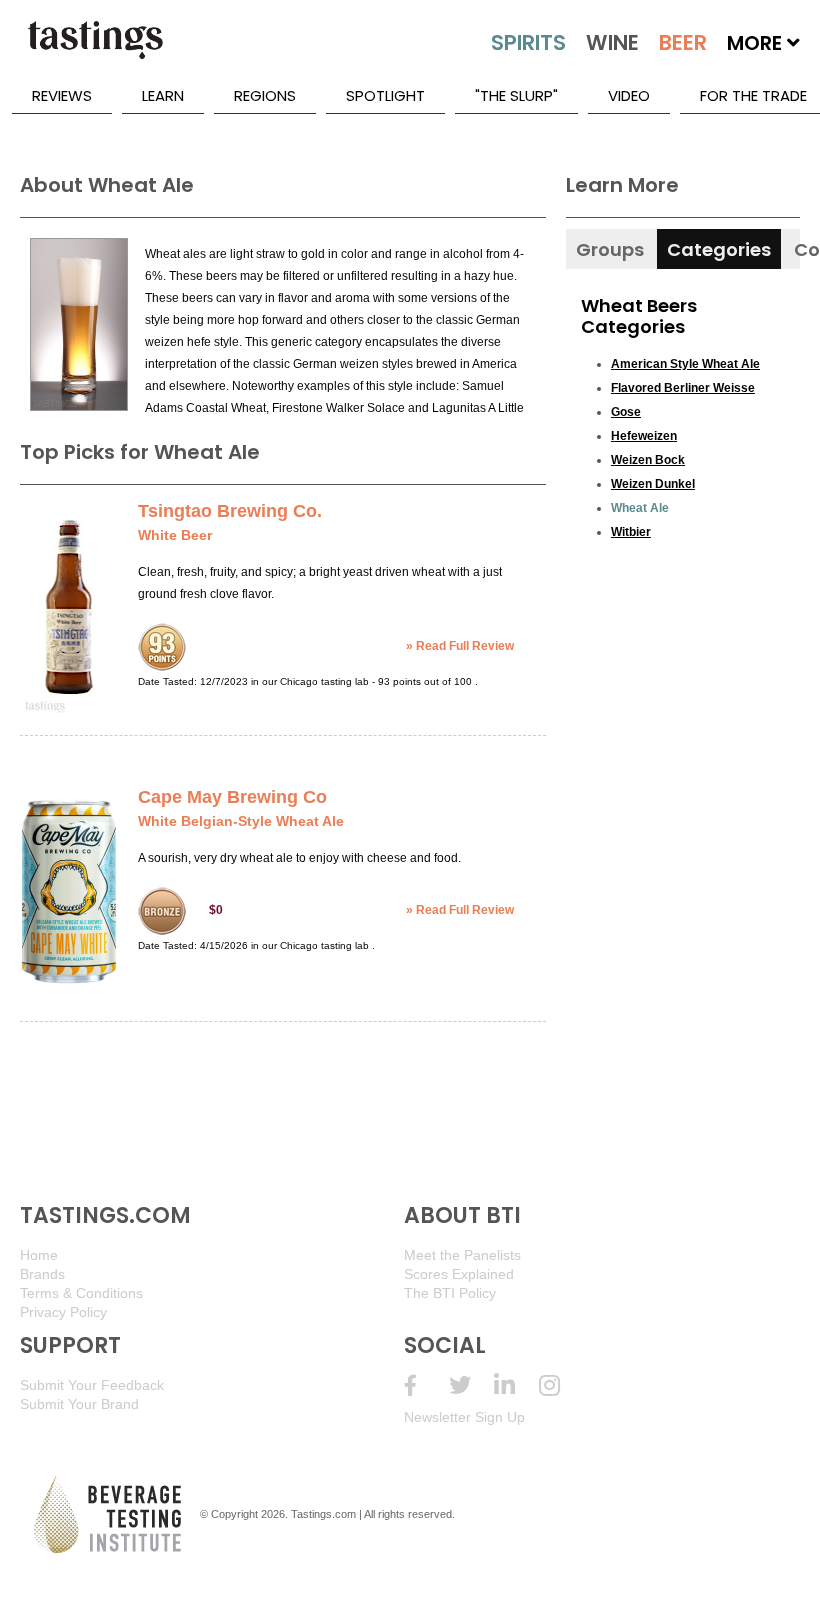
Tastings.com (323, 1514)
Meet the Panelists (462, 1255)
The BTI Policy (450, 1293)
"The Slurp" (516, 95)
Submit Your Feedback (92, 1385)
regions (265, 95)
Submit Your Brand (79, 1404)
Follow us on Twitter (471, 1385)
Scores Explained (459, 1274)
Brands (42, 1274)
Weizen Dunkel (653, 484)
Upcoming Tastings (561, 1385)
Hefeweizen (644, 436)
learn (163, 95)
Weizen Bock (648, 460)
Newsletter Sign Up (464, 1417)
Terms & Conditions (81, 1293)
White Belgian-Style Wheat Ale (241, 821)
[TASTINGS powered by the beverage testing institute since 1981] (95, 50)
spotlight (385, 95)
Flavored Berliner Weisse (683, 388)
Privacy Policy (63, 1312)
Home (39, 1255)
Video (629, 95)
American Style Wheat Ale (685, 364)
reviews (62, 95)
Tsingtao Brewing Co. (230, 511)
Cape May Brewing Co (232, 797)
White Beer (175, 535)
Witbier (631, 532)
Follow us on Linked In (516, 1385)
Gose (626, 412)
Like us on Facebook (426, 1385)
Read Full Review (465, 646)
